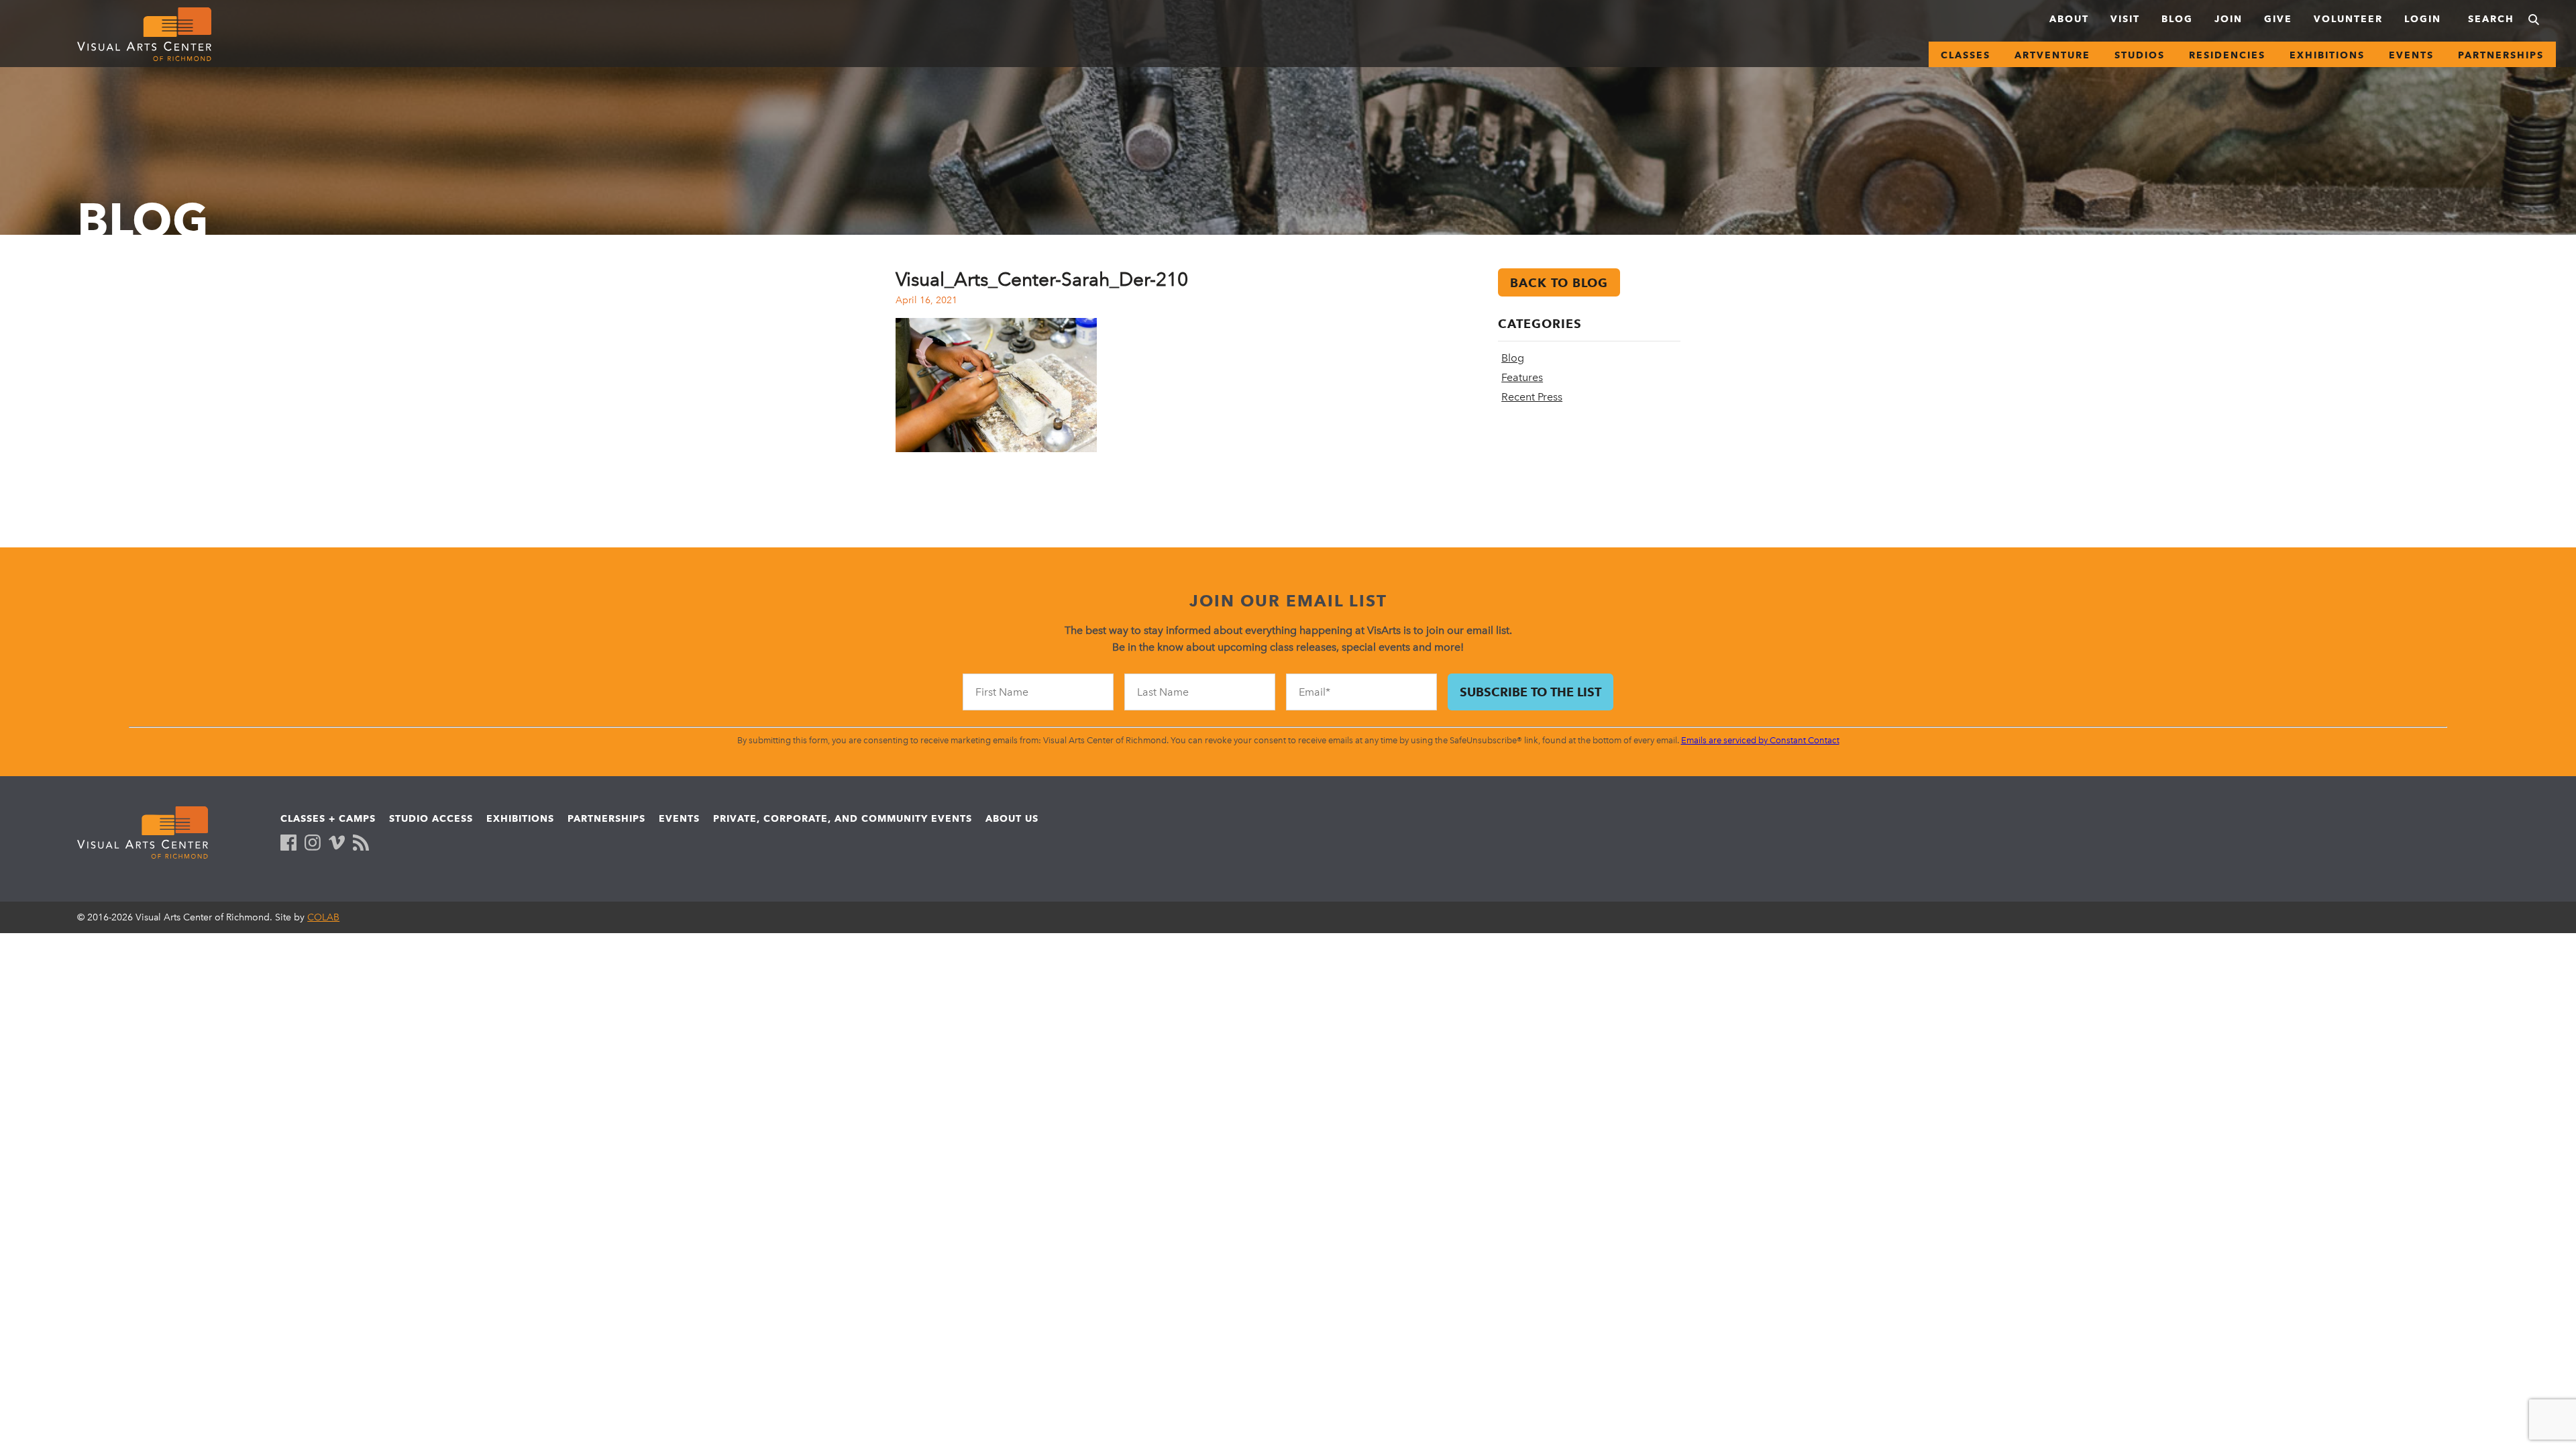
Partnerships (2501, 55)
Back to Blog (1559, 283)
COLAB (323, 917)
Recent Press (1532, 397)
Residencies (2227, 55)
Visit (2125, 19)
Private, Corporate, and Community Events (843, 818)
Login (2423, 19)
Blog (2177, 19)
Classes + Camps (328, 818)
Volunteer (2348, 19)
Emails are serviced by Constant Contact (1760, 740)
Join (2229, 19)
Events (2411, 55)
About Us (1012, 818)
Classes (1966, 55)
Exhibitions (2327, 55)
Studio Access (431, 818)
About (2069, 19)
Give (2278, 19)
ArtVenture (2052, 55)
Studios (2140, 55)
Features (1522, 377)
